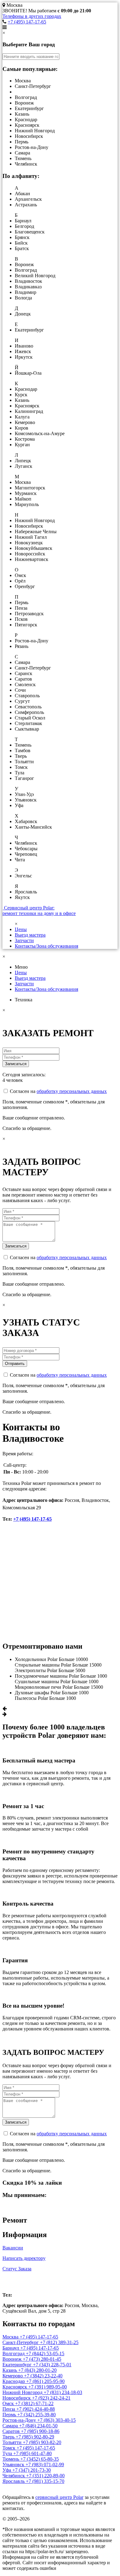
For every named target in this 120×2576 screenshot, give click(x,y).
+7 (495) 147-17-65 (27, 22)
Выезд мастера (30, 935)
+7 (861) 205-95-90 (45, 2381)
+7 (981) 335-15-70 (45, 2481)
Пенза (9, 2409)
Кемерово (13, 2376)
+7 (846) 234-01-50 (38, 2426)
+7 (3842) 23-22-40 (43, 2376)
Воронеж (13, 2359)
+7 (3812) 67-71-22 (34, 2403)
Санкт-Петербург (21, 2342)
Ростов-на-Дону (20, 2420)
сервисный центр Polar (59, 2497)
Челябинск (14, 2476)
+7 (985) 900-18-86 (40, 2431)
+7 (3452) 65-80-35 (40, 2459)
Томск (10, 2448)
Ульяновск (14, 2465)
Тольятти (13, 2442)
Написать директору (24, 2258)
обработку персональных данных (72, 1091)
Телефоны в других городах (32, 16)
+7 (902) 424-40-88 (36, 2409)
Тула (8, 2453)
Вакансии (13, 2248)
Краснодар (14, 2381)
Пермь (10, 2415)
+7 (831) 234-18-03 (63, 2392)
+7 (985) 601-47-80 (32, 2453)
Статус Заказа (17, 2269)
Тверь (9, 2437)
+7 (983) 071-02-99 (45, 2465)
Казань (10, 2370)
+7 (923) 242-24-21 (51, 2398)
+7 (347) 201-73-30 (32, 2470)
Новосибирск (17, 2398)
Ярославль (14, 2481)
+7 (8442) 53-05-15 (45, 2353)
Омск (9, 2403)
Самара (11, 2426)
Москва (16, 2282)
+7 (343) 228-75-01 (52, 2365)
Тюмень (11, 2459)
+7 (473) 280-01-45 (42, 2359)
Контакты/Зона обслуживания (46, 946)
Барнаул (11, 2348)
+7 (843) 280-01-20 (37, 2370)
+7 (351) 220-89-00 (45, 2476)
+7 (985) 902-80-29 (35, 2437)
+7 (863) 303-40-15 (56, 2420)
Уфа (7, 2470)
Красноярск (15, 2387)
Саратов (12, 2431)
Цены (21, 929)
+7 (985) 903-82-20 (42, 2442)
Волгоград (14, 2353)
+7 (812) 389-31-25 (59, 2342)
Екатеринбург (18, 2365)
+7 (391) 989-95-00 (48, 2387)
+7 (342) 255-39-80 (36, 2415)
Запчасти (24, 940)
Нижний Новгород (23, 2392)
